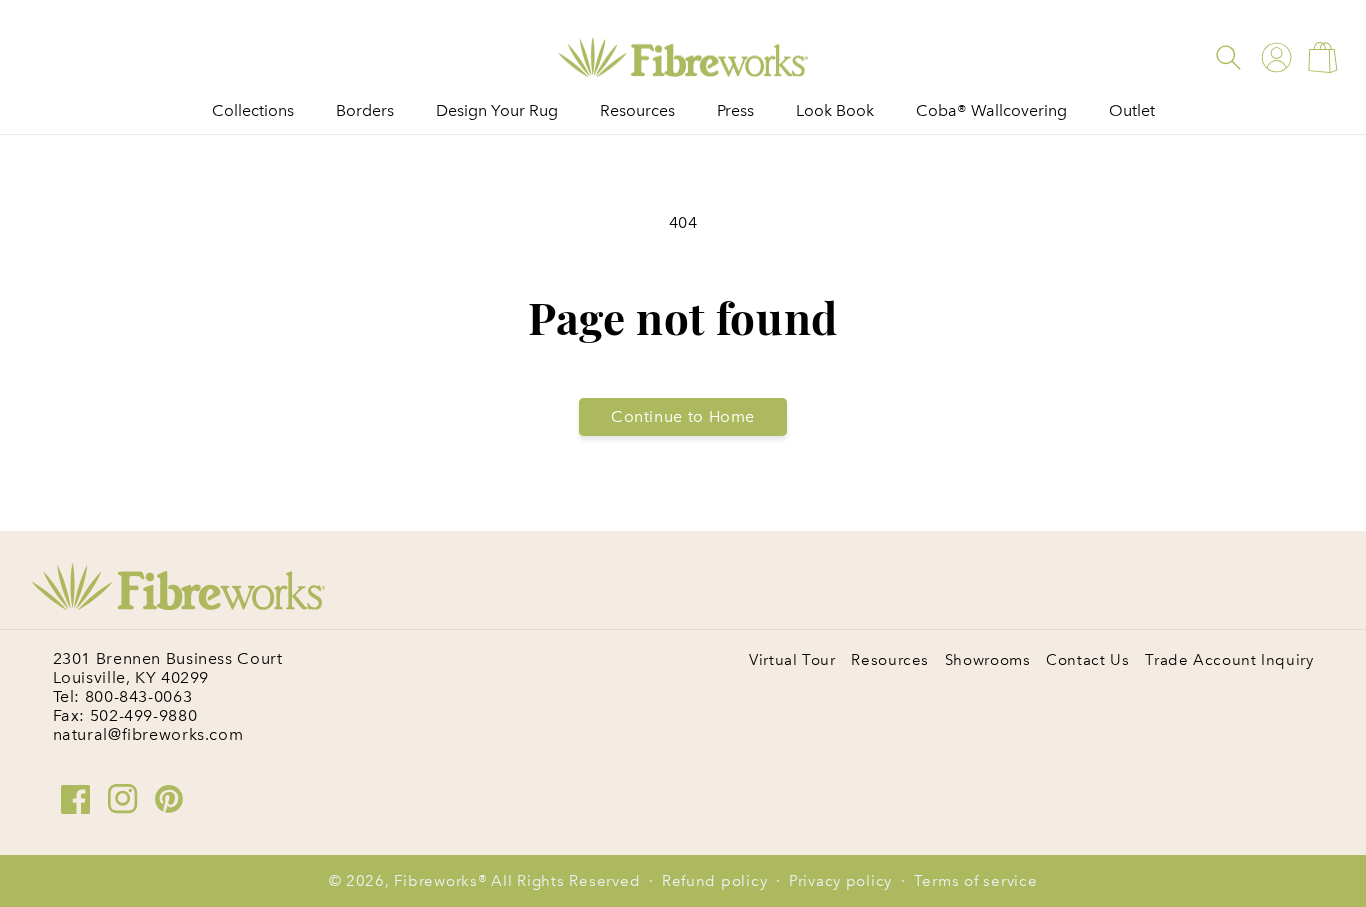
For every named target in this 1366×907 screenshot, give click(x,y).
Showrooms (988, 660)
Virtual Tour (792, 660)
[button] (1228, 57)
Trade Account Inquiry (1229, 660)
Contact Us (1087, 660)
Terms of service (976, 881)
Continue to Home (683, 416)
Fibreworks (435, 881)
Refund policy (715, 881)
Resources (890, 660)
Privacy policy (840, 881)
